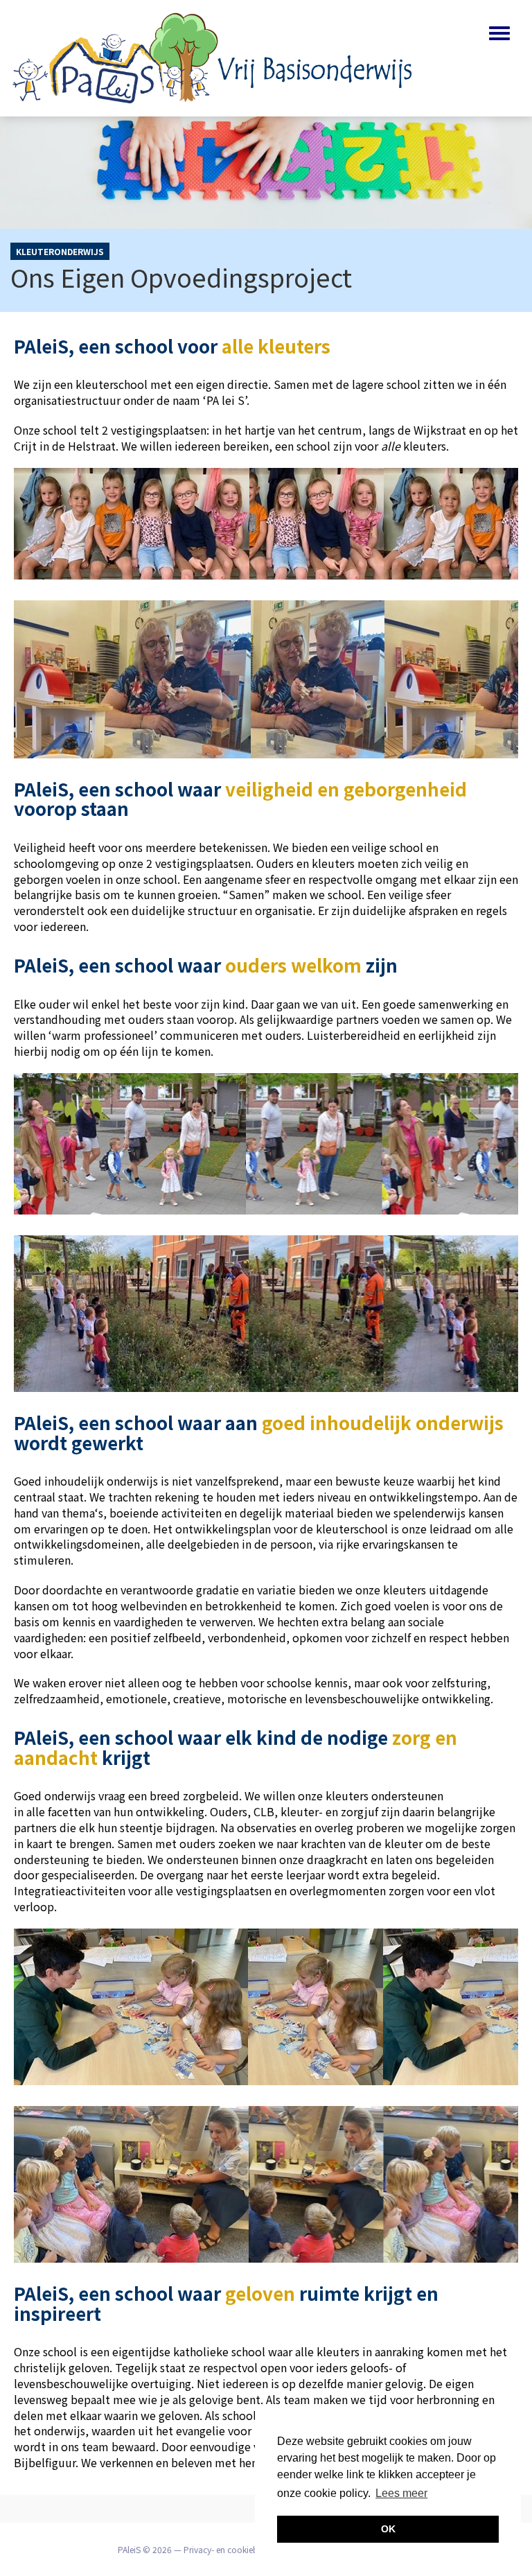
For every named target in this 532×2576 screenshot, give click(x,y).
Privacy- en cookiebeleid (230, 2549)
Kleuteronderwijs (60, 251)
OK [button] (388, 2529)
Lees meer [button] (401, 2493)
